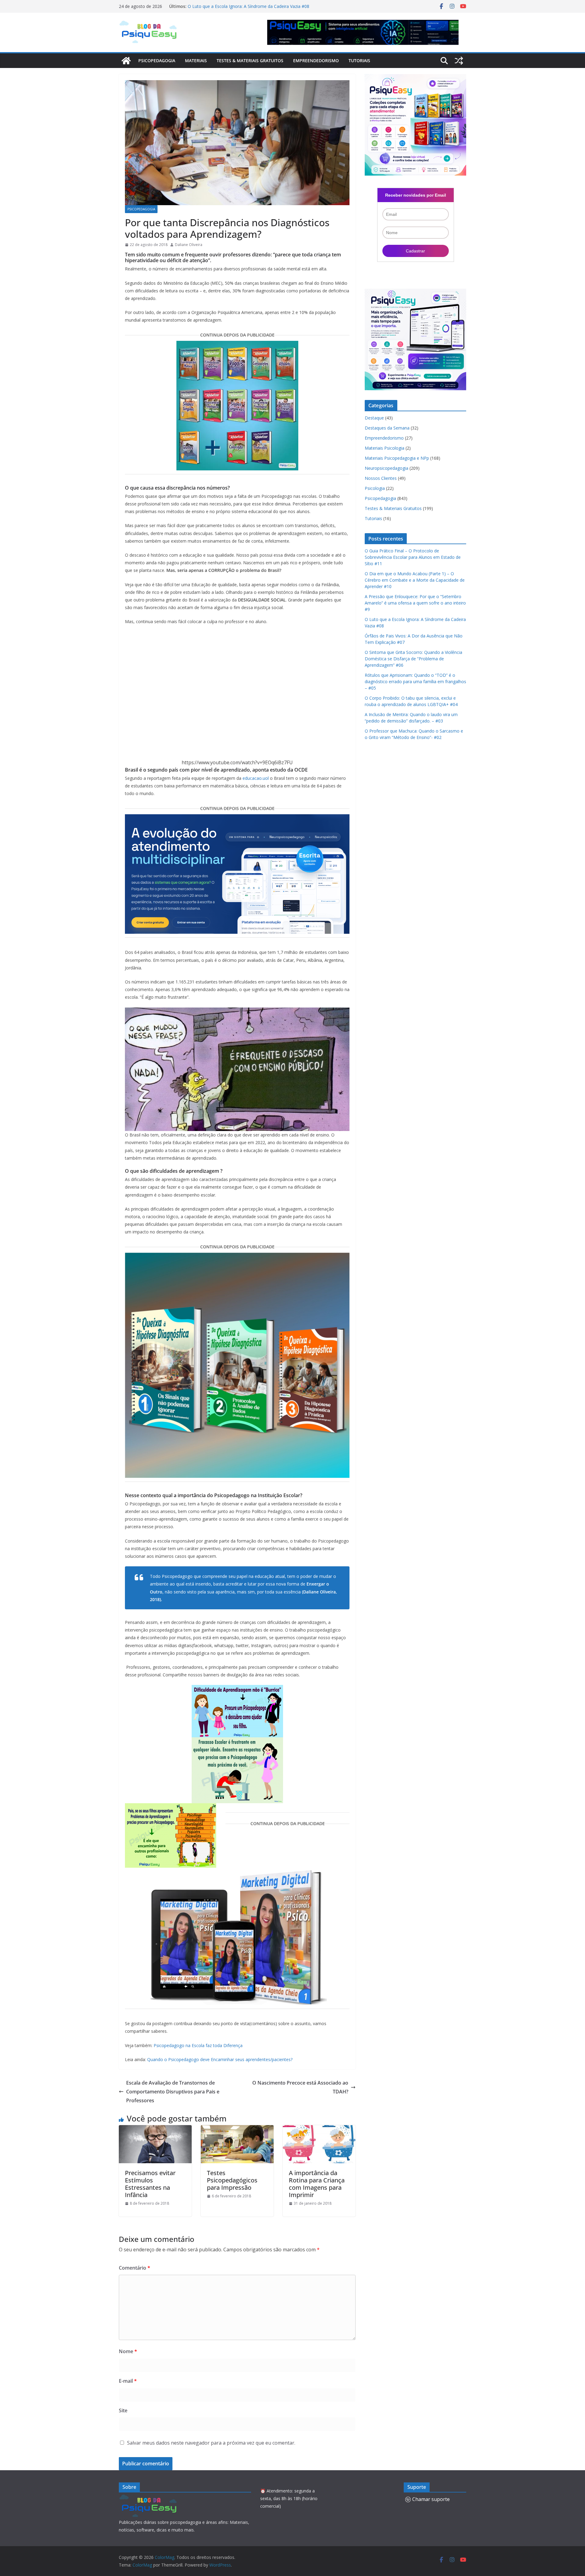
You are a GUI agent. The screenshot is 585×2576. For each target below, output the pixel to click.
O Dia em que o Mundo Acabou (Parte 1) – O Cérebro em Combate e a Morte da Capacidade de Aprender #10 (415, 580)
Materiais (196, 61)
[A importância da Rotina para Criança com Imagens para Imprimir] (319, 2129)
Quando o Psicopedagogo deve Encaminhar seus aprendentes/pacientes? (220, 2059)
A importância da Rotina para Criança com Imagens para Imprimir (317, 2184)
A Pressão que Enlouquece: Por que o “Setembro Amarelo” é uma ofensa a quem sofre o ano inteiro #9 (248, 9)
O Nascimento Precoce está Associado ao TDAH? (300, 2087)
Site (123, 2410)
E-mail (128, 2381)
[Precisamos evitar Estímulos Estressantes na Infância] (155, 2129)
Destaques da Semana (387, 428)
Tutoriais (359, 61)
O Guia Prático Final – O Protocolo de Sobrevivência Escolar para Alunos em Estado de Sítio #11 (413, 557)
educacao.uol (256, 778)
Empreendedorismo (316, 61)
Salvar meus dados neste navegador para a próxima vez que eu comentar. (211, 2443)
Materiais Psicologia (385, 448)
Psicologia (375, 488)
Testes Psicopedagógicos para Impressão (232, 2180)
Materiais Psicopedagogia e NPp (397, 458)
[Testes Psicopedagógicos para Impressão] (237, 2129)
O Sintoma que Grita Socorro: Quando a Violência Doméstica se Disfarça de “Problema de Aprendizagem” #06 (413, 659)
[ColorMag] (126, 61)
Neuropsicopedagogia (386, 468)
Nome (128, 2351)
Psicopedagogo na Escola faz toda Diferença (198, 2045)
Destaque (374, 418)
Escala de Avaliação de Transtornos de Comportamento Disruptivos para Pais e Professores (173, 2092)
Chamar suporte (431, 2499)
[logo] (149, 2498)
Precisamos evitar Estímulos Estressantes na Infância (150, 2184)
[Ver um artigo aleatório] (459, 61)
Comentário (135, 2268)
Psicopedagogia (157, 61)
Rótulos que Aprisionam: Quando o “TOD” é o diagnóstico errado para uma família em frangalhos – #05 (415, 681)
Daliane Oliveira (189, 245)
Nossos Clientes (381, 478)
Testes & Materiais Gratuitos (250, 61)
